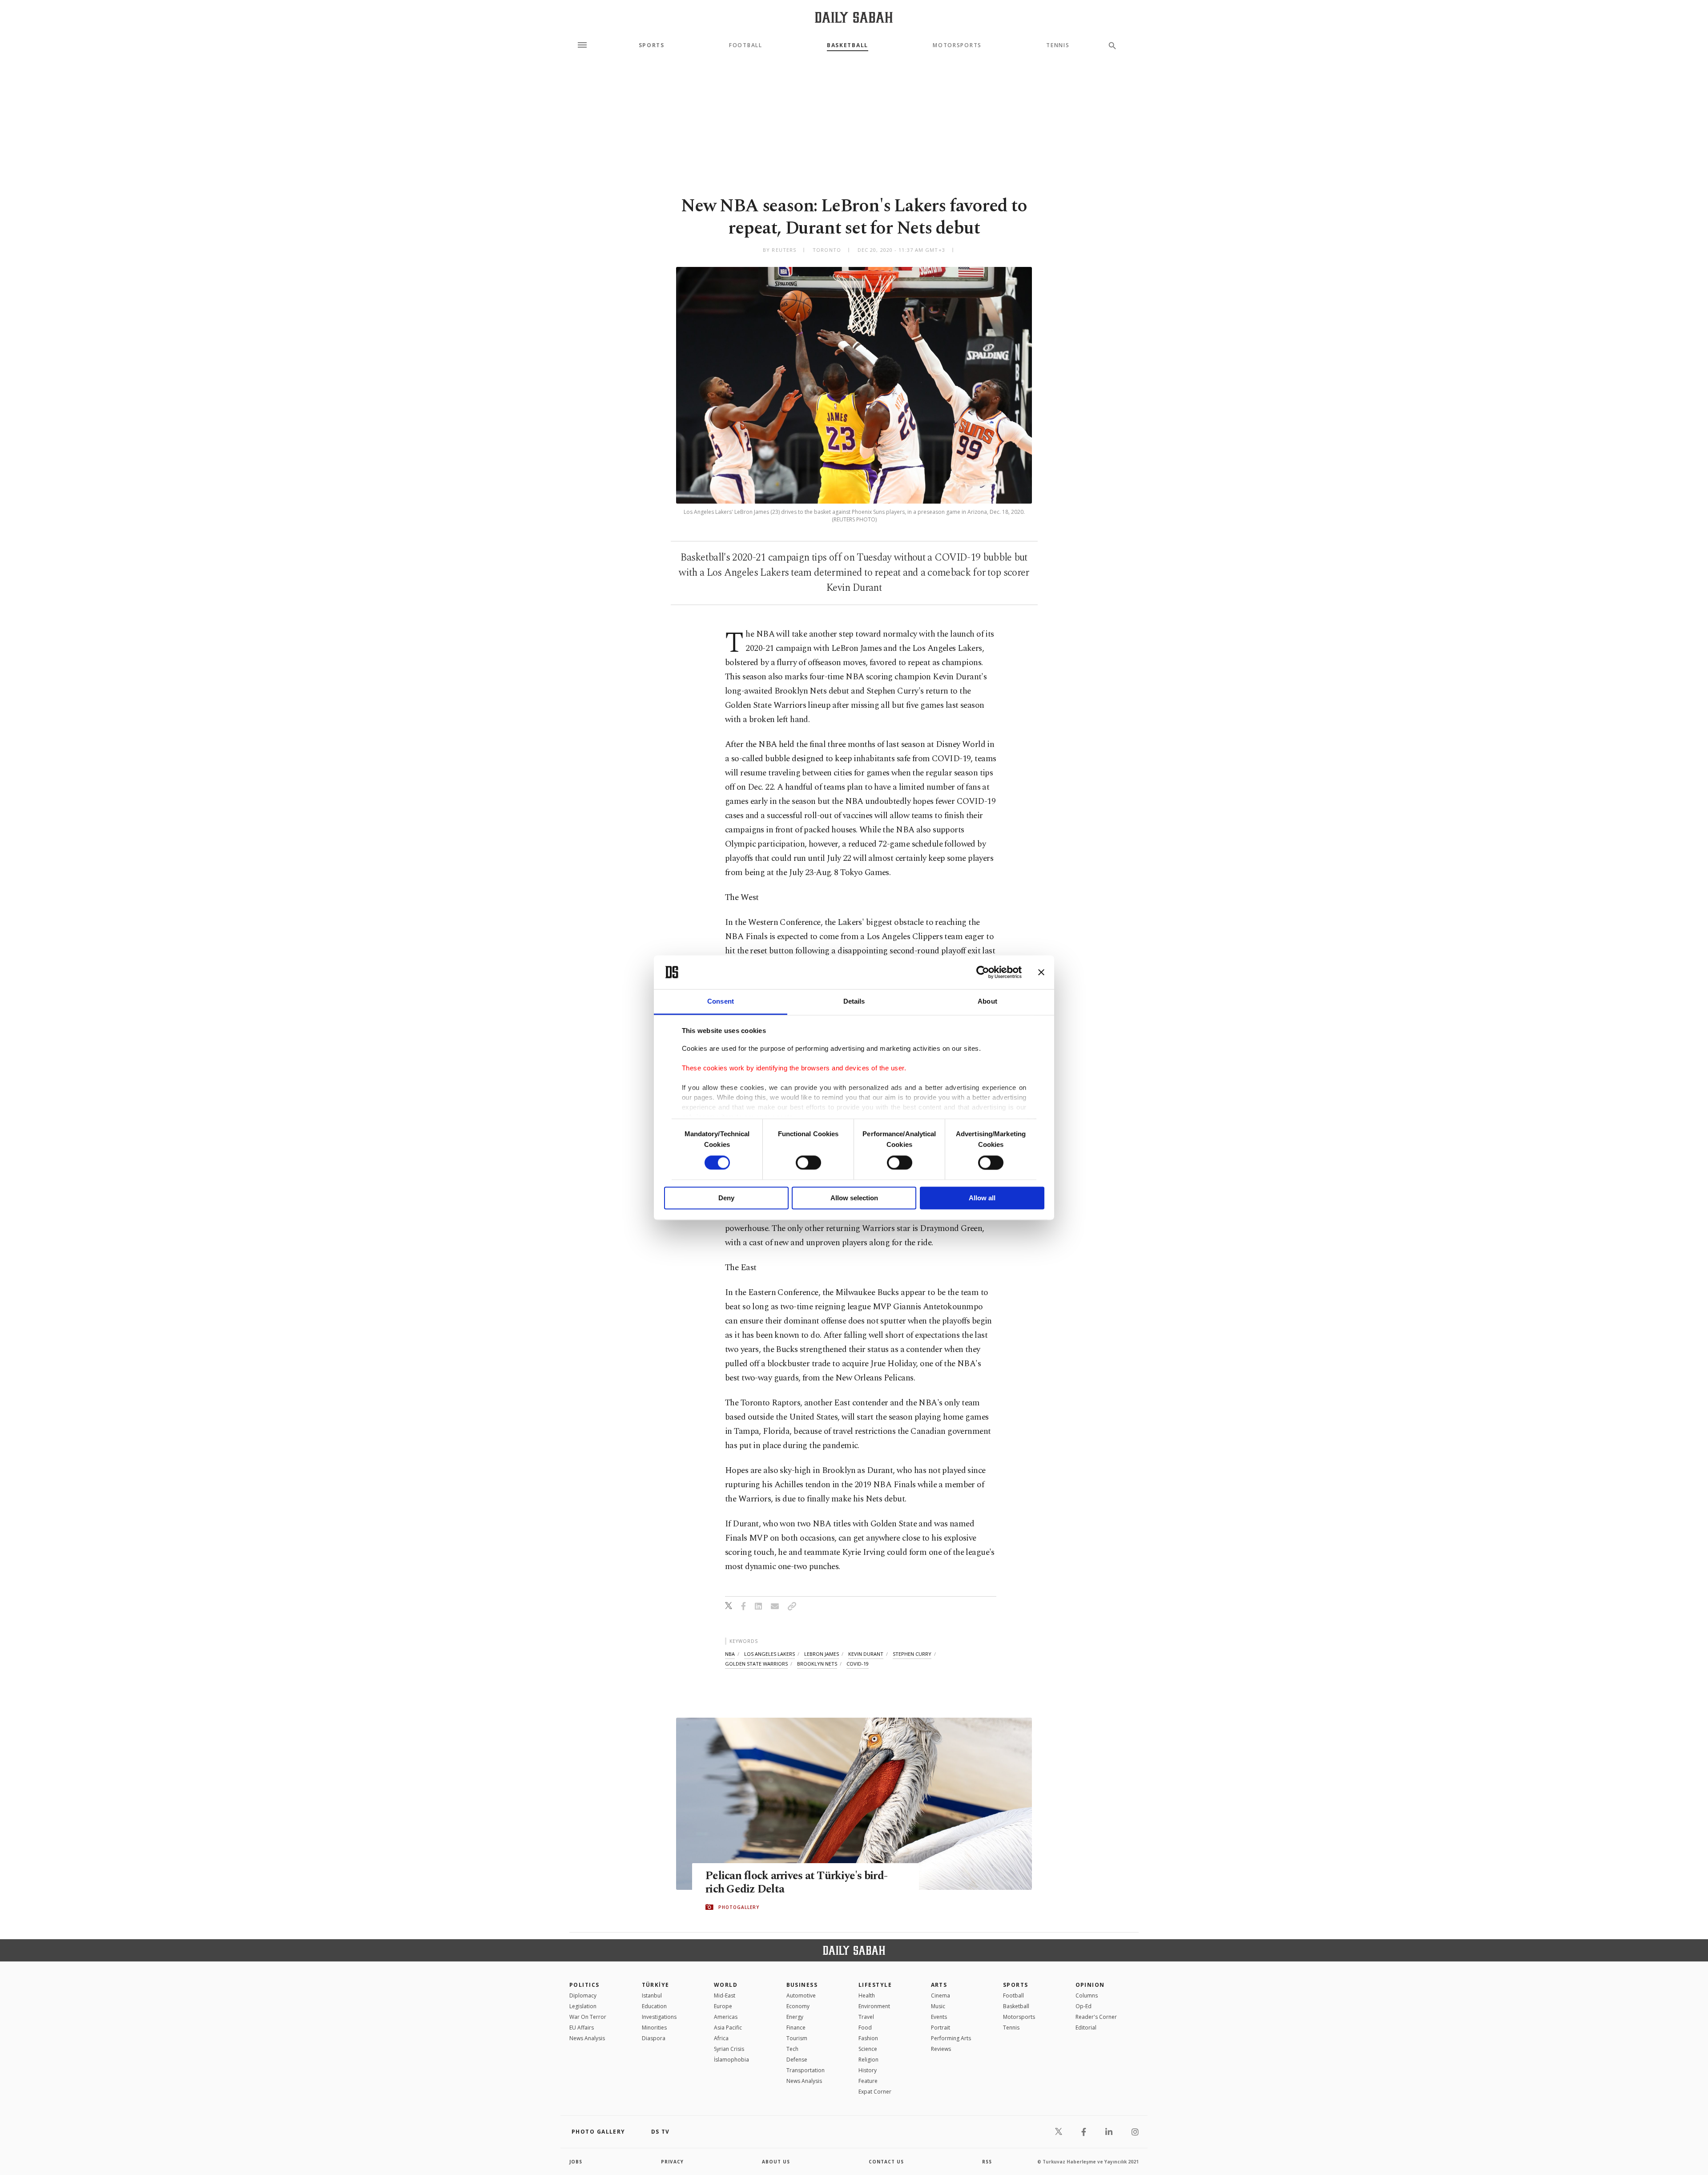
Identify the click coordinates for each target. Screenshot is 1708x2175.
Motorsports (957, 45)
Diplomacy (583, 1995)
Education (654, 2006)
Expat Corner (875, 2092)
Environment (874, 2006)
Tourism (797, 2038)
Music (938, 2006)
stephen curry (912, 1654)
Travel (866, 2017)
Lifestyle (875, 1985)
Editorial (1086, 2028)
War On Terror (588, 2017)
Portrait (941, 2028)
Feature (868, 2081)
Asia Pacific (728, 2028)
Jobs (576, 2162)
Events (939, 2017)
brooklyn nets (817, 1664)
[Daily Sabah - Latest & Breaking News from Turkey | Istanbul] (854, 17)
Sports (652, 45)
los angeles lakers (769, 1654)
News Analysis (587, 2038)
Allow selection (854, 1198)
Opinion (1090, 1985)
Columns (1087, 1995)
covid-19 (858, 1664)
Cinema (941, 1995)
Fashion (868, 2038)
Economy (798, 2006)
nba (730, 1654)
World (726, 1985)
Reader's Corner (1096, 2017)
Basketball (848, 45)
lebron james (822, 1654)
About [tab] (987, 1002)
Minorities (654, 2028)
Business (802, 1985)
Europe (723, 2006)
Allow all (982, 1198)
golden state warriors (756, 1664)
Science (868, 2049)
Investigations (659, 2017)
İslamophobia (731, 2060)
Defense (797, 2060)
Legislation (583, 2006)
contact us (886, 2162)
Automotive (801, 1995)
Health (867, 1995)
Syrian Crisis (729, 2049)
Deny (726, 1198)
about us (776, 2162)
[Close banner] (1041, 972)
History (868, 2070)
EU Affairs (582, 2028)
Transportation (806, 2070)
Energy (795, 2017)
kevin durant (866, 1654)
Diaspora (654, 2038)
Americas (726, 2017)
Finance (796, 2028)
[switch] (808, 1162)
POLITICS (584, 1985)
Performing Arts (951, 2038)
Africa (721, 2038)
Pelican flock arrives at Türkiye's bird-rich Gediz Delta (796, 1883)
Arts (939, 1985)
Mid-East (725, 1995)
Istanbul (652, 1995)
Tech (792, 2049)
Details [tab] (854, 1002)
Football (745, 45)
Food (865, 2028)
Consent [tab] (721, 1002)
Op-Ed (1084, 2006)
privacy (672, 2162)
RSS (987, 2162)
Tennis (1058, 45)
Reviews (941, 2049)
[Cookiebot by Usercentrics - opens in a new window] (983, 972)
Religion (868, 2060)
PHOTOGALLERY (739, 1907)
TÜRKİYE (656, 1985)
